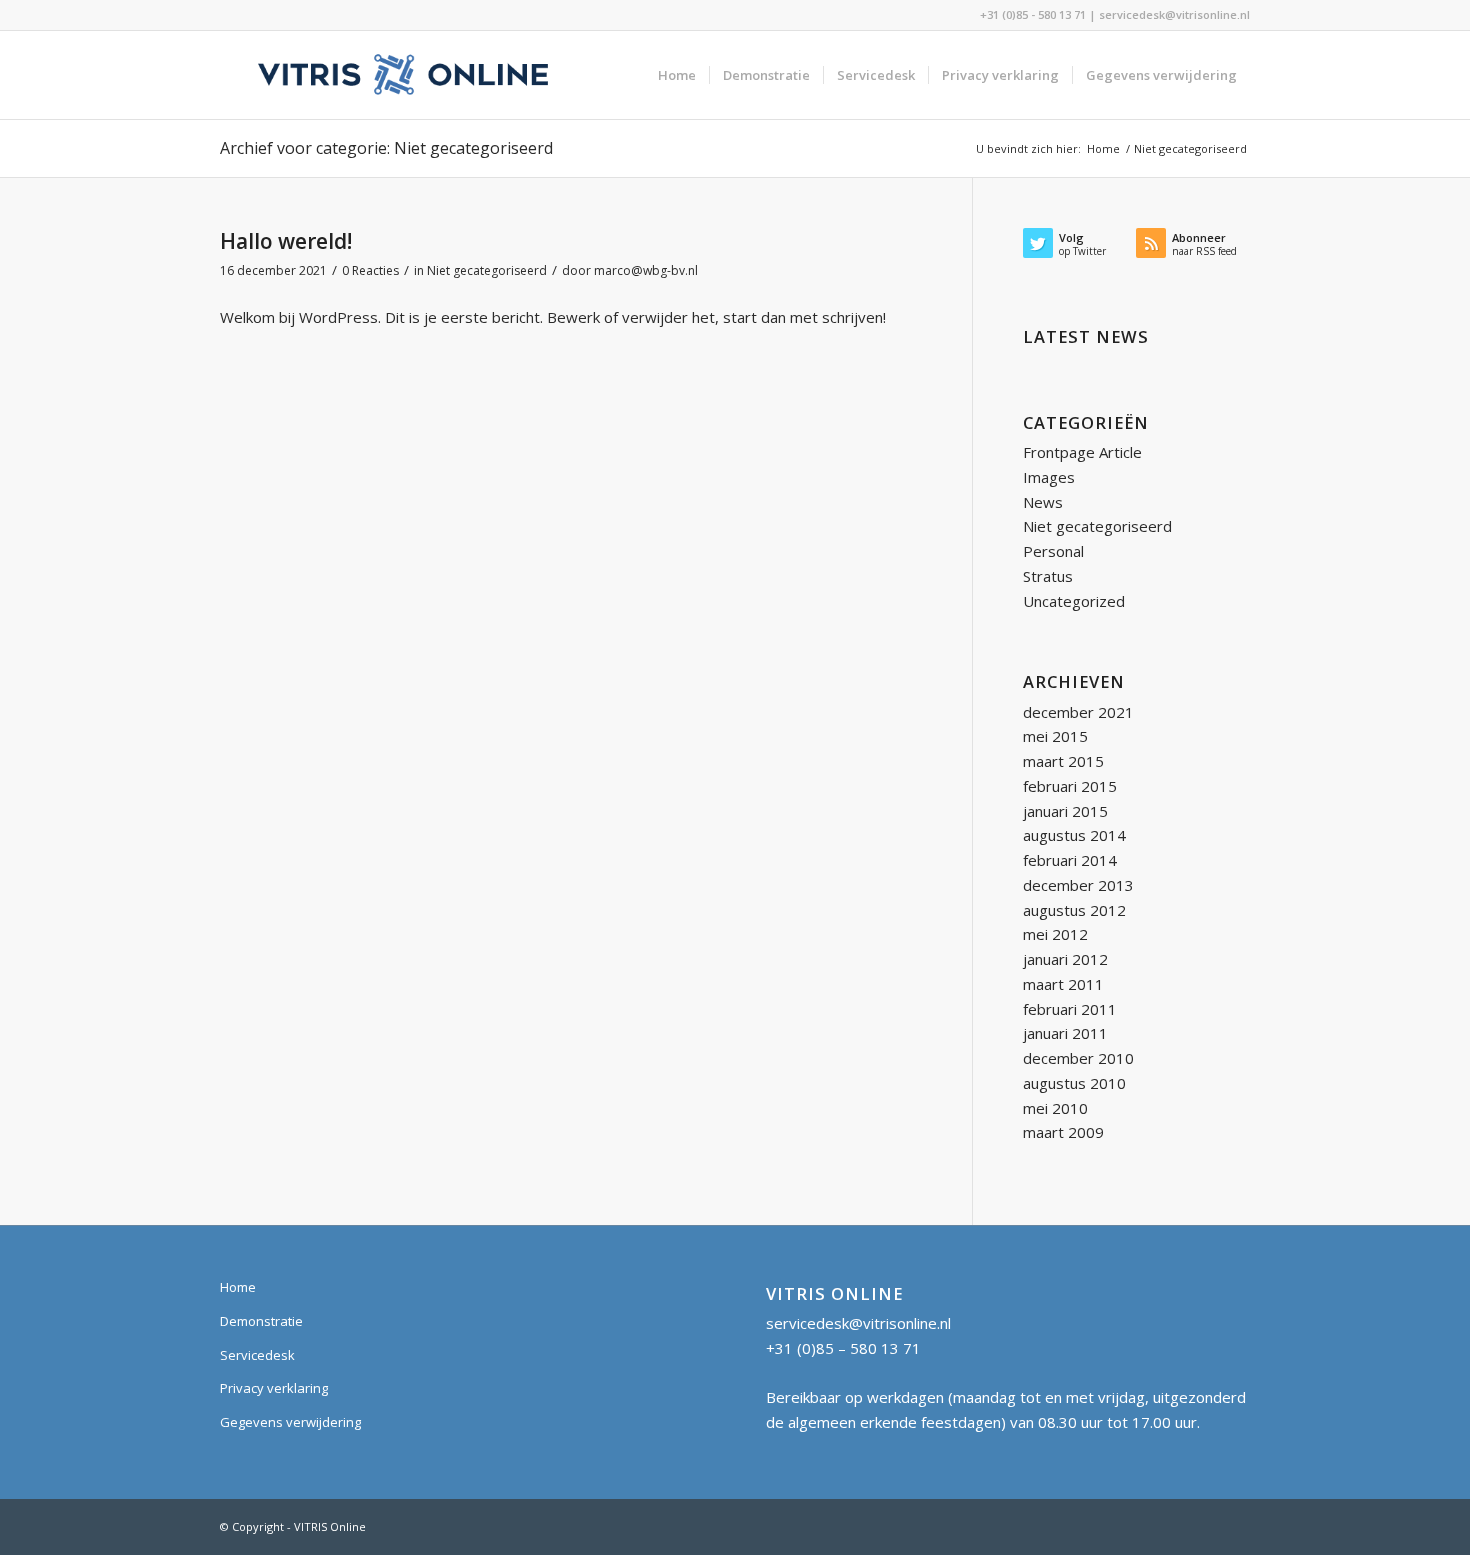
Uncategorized (1074, 601)
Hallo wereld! (286, 241)
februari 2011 (1070, 1009)
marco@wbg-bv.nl (646, 270)
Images (1049, 477)
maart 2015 (1063, 761)
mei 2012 (1055, 934)
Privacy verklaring (274, 1388)
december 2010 (1078, 1058)
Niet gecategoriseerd (487, 270)
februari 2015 (1070, 786)
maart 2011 (1063, 984)
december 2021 (1078, 712)
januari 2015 (1065, 811)
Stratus (1048, 576)
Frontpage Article (1082, 452)
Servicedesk (257, 1355)
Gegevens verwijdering (290, 1422)
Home (238, 1287)
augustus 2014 (1074, 835)
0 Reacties (370, 270)
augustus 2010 (1074, 1083)
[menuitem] (677, 75)
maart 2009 (1063, 1132)
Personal (1053, 551)
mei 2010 (1055, 1108)
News (1043, 502)
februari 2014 (1070, 860)
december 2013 (1078, 885)
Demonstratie (261, 1321)
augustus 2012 (1074, 910)
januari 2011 (1065, 1033)
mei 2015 (1055, 736)
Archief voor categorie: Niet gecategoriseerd (386, 148)
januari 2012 (1065, 959)
